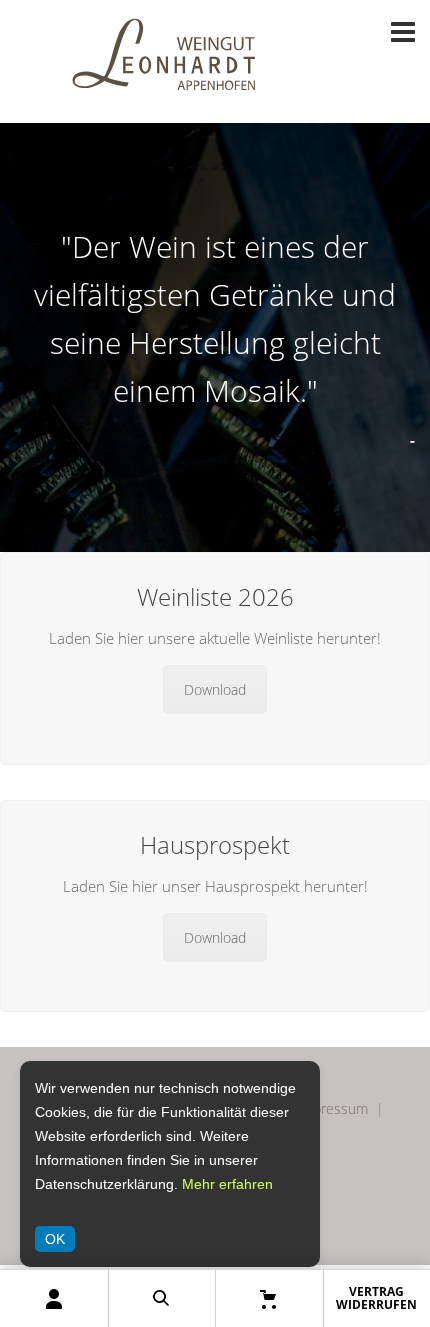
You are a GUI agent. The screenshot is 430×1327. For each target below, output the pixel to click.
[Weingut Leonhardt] (165, 105)
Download (215, 689)
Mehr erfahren (227, 1184)
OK (55, 1239)
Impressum (332, 1108)
